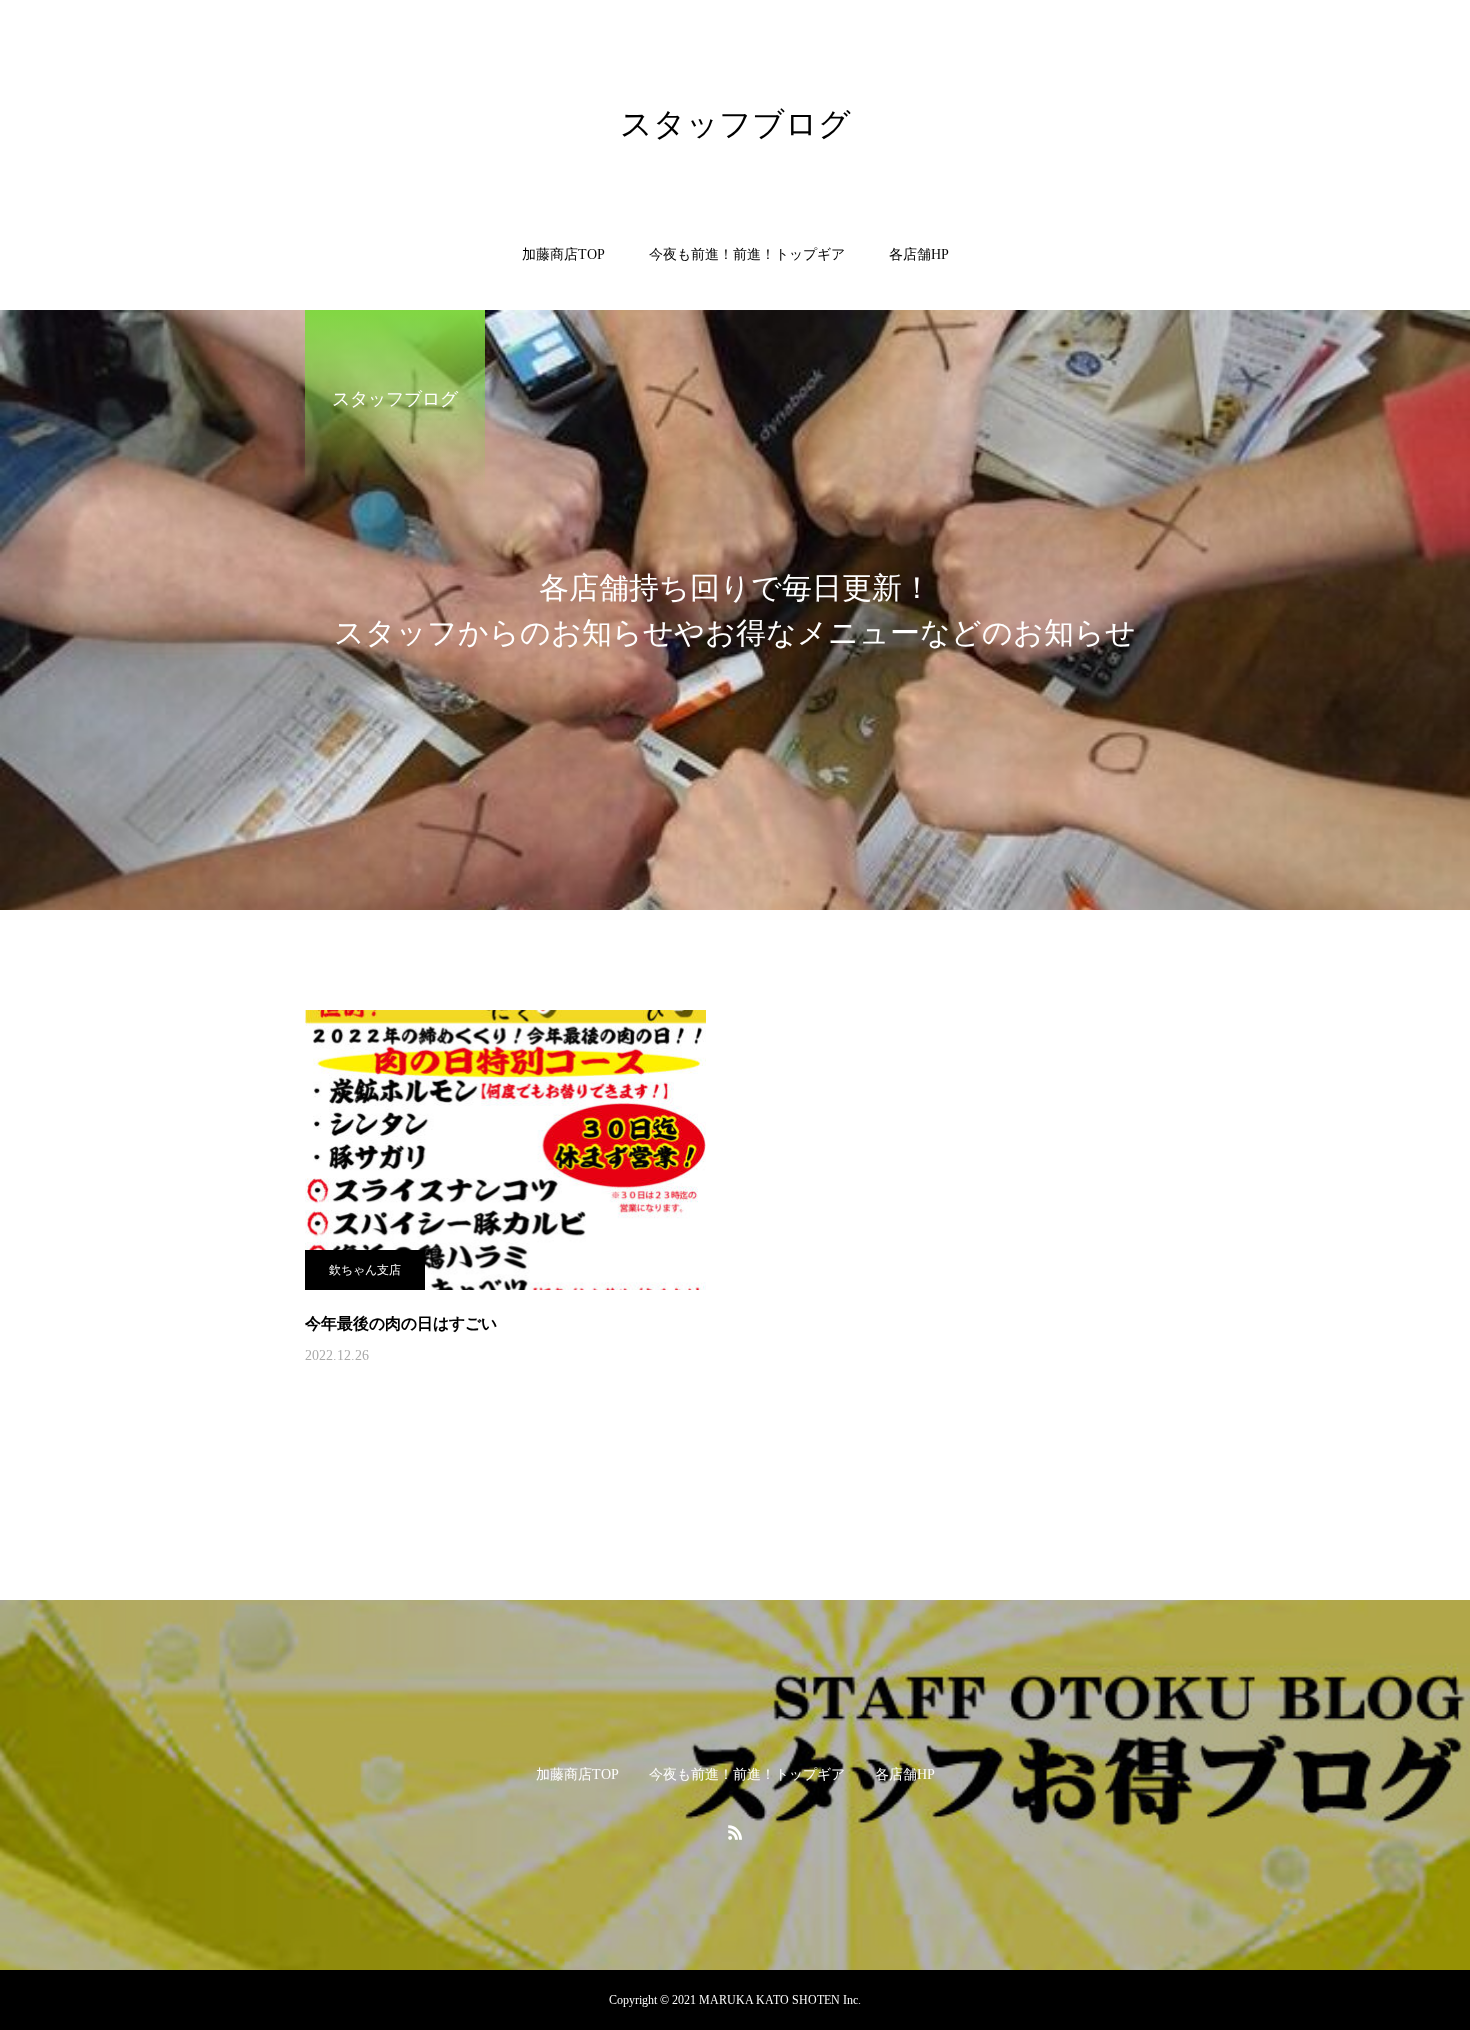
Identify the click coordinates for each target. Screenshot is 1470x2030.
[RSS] (735, 1832)
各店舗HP (919, 254)
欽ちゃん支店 (365, 1270)
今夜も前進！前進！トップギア (747, 254)
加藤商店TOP (563, 254)
